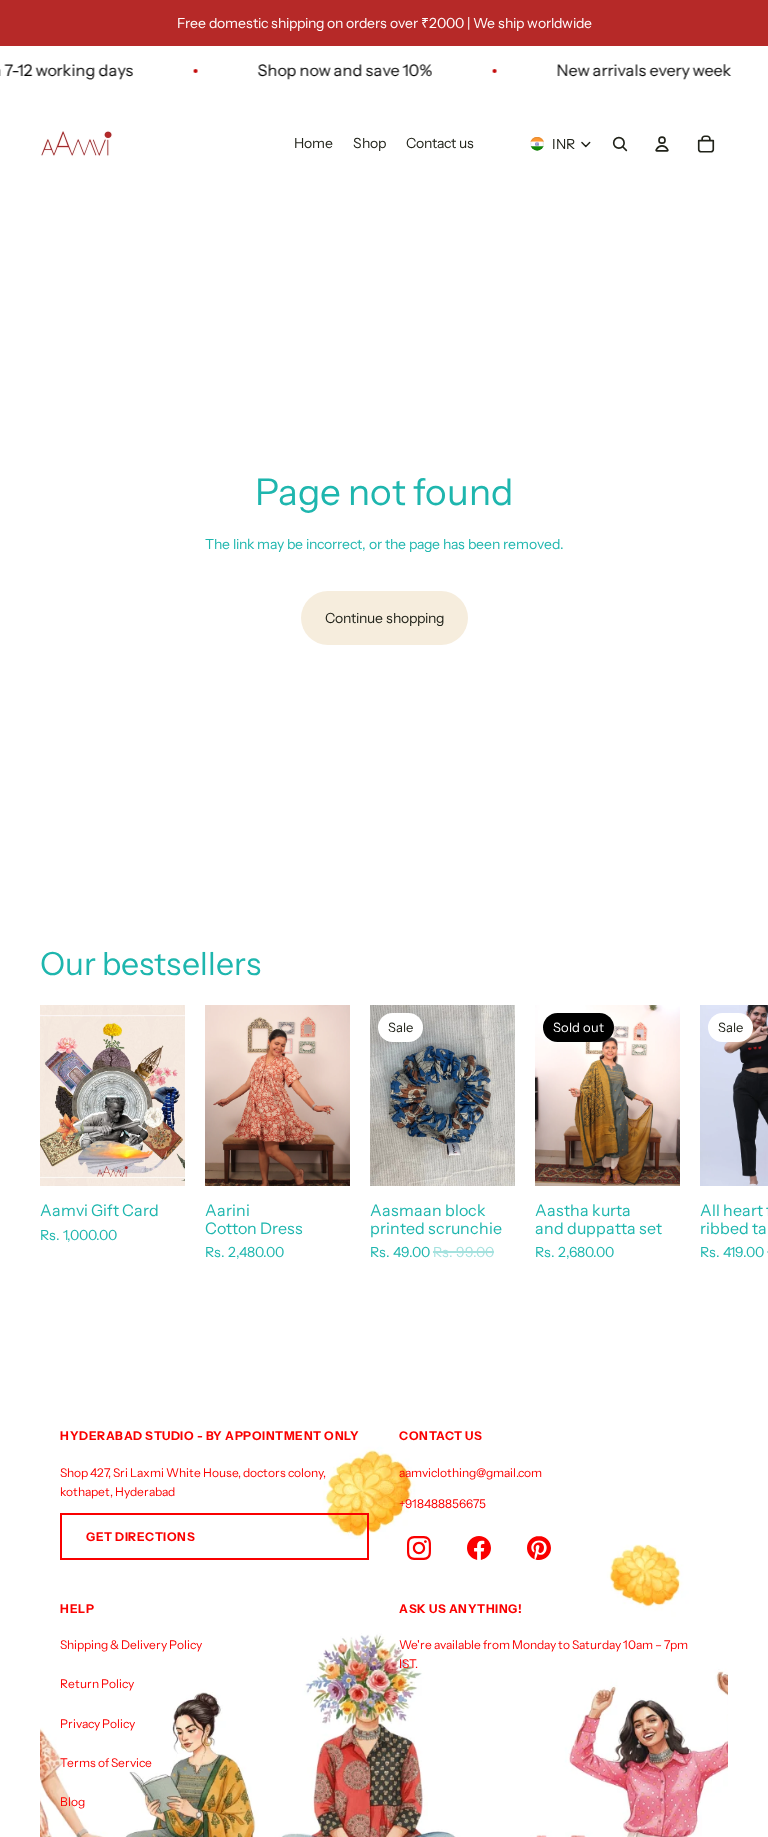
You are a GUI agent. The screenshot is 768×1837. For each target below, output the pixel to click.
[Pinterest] (539, 1548)
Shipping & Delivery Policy (131, 1644)
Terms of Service (106, 1762)
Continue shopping (384, 618)
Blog (72, 1801)
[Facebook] (479, 1548)
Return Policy (97, 1683)
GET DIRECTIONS (140, 1536)
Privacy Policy (97, 1723)
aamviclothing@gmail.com (470, 1472)
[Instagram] (419, 1548)
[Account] (662, 144)
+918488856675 (442, 1503)
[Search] (620, 144)
